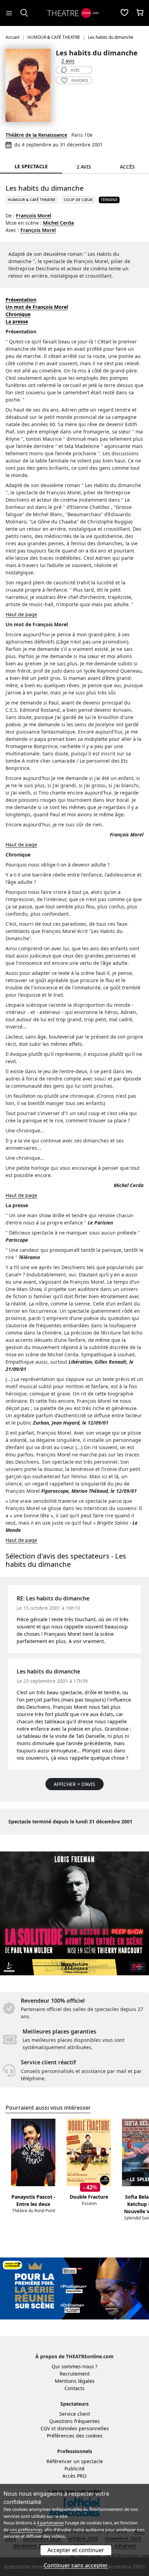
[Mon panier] (140, 13)
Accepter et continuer (76, 2550)
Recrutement (75, 2374)
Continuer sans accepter (76, 2565)
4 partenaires (50, 2523)
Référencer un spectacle (75, 2461)
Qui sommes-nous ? (74, 2366)
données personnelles (83, 2428)
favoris (80, 80)
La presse (17, 321)
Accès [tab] (127, 167)
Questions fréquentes (74, 2421)
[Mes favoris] (124, 13)
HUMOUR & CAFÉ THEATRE (32, 200)
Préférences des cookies (75, 2436)
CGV (45, 2428)
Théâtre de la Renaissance (36, 135)
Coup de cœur (78, 200)
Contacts (74, 2388)
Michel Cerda (58, 223)
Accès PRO (74, 2476)
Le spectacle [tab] (31, 166)
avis (75, 70)
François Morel (34, 216)
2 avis (68, 61)
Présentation (21, 300)
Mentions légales (75, 2381)
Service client (75, 2414)
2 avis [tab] (84, 167)
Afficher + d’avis (74, 1784)
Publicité (74, 2469)
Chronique (18, 314)
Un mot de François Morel (37, 307)
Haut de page (21, 614)
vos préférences (26, 2530)
